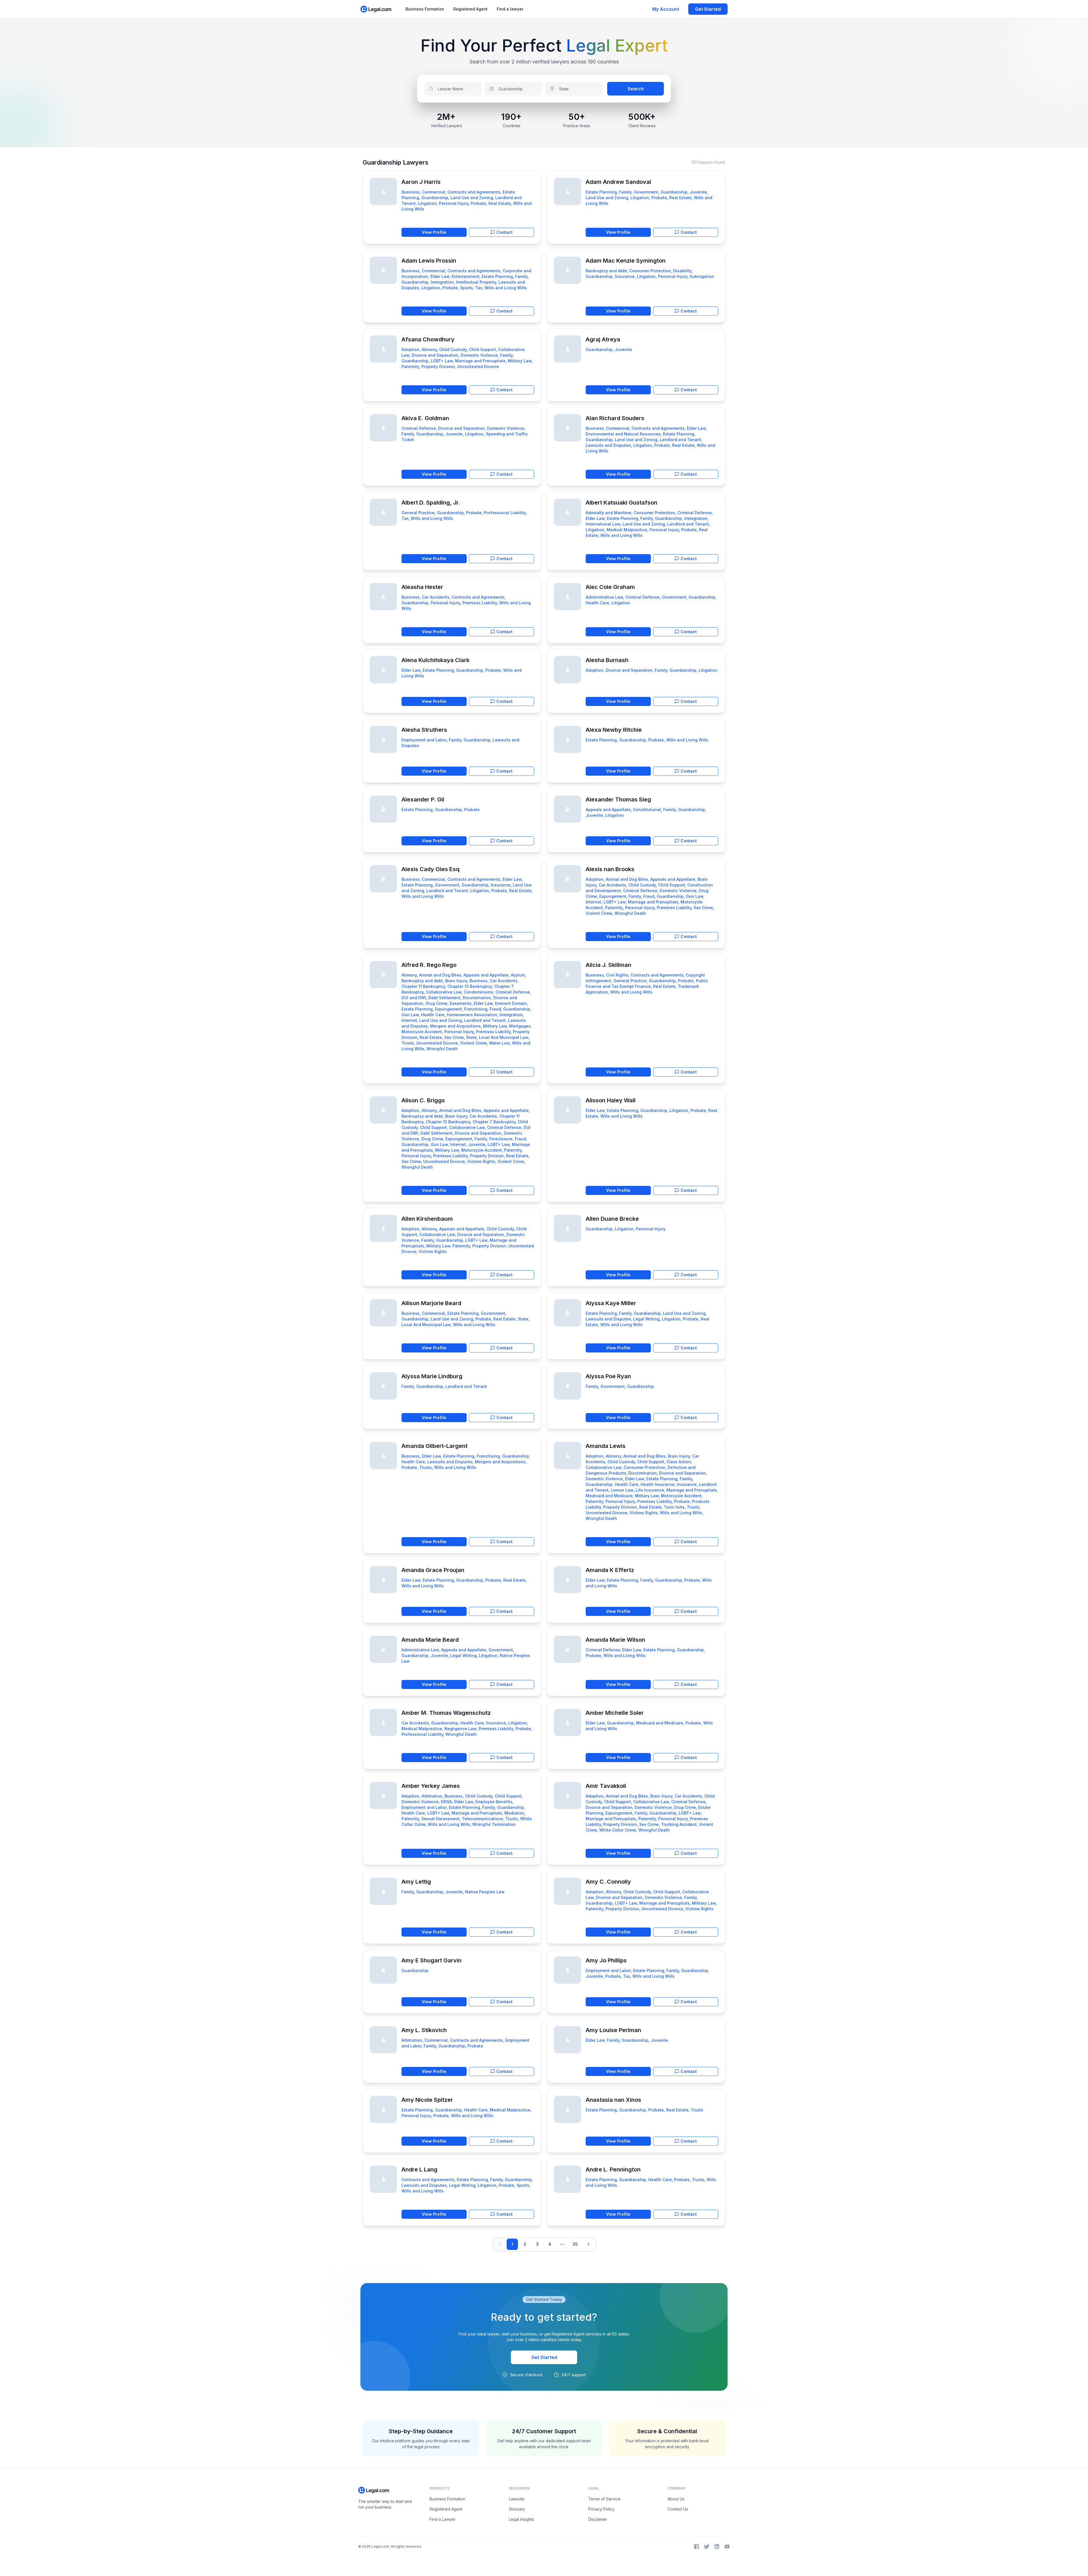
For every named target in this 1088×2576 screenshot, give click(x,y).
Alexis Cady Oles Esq (431, 869)
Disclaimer (598, 2519)
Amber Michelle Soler (615, 1713)
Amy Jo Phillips (606, 1960)
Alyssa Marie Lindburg (432, 1376)
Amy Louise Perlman (613, 2030)
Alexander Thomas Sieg (618, 799)
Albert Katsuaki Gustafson (621, 503)
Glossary (517, 2509)
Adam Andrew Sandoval (618, 182)
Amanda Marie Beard (430, 1640)
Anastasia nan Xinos (613, 2100)
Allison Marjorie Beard (431, 1303)
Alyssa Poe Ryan (608, 1376)
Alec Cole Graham (610, 587)
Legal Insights (521, 2519)
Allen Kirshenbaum (427, 1219)
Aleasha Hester (422, 587)
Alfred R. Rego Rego (429, 965)
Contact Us (678, 2509)
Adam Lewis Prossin (429, 261)
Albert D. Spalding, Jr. (431, 503)
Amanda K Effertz (610, 1570)
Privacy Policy (601, 2509)
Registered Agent (470, 9)
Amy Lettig (416, 1882)
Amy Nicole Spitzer (427, 2100)
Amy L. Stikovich (424, 2030)
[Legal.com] (376, 9)
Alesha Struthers (424, 730)
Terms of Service (604, 2499)
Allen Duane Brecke (612, 1219)
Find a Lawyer (443, 2519)
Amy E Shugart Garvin (432, 1960)
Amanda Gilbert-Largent (434, 1446)
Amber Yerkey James (431, 1786)
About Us (676, 2499)
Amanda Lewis (606, 1446)
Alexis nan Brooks (610, 869)
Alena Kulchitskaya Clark (435, 660)
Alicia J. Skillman (608, 965)
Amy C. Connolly (608, 1882)
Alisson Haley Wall (611, 1100)
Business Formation (425, 9)
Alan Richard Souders (615, 418)
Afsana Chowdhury (428, 339)
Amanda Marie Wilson (615, 1640)
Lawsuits (517, 2499)
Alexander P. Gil (423, 799)
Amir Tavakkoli (606, 1786)
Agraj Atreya (603, 339)
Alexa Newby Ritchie (614, 730)
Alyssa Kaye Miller (611, 1303)
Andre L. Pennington (613, 2169)
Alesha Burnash (607, 660)
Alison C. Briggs (423, 1100)
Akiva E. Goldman (425, 418)
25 (575, 2244)
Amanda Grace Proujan (433, 1570)
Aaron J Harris (421, 182)
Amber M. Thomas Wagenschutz (446, 1713)
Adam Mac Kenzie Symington (626, 261)
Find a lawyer (510, 9)
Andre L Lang (419, 2169)
